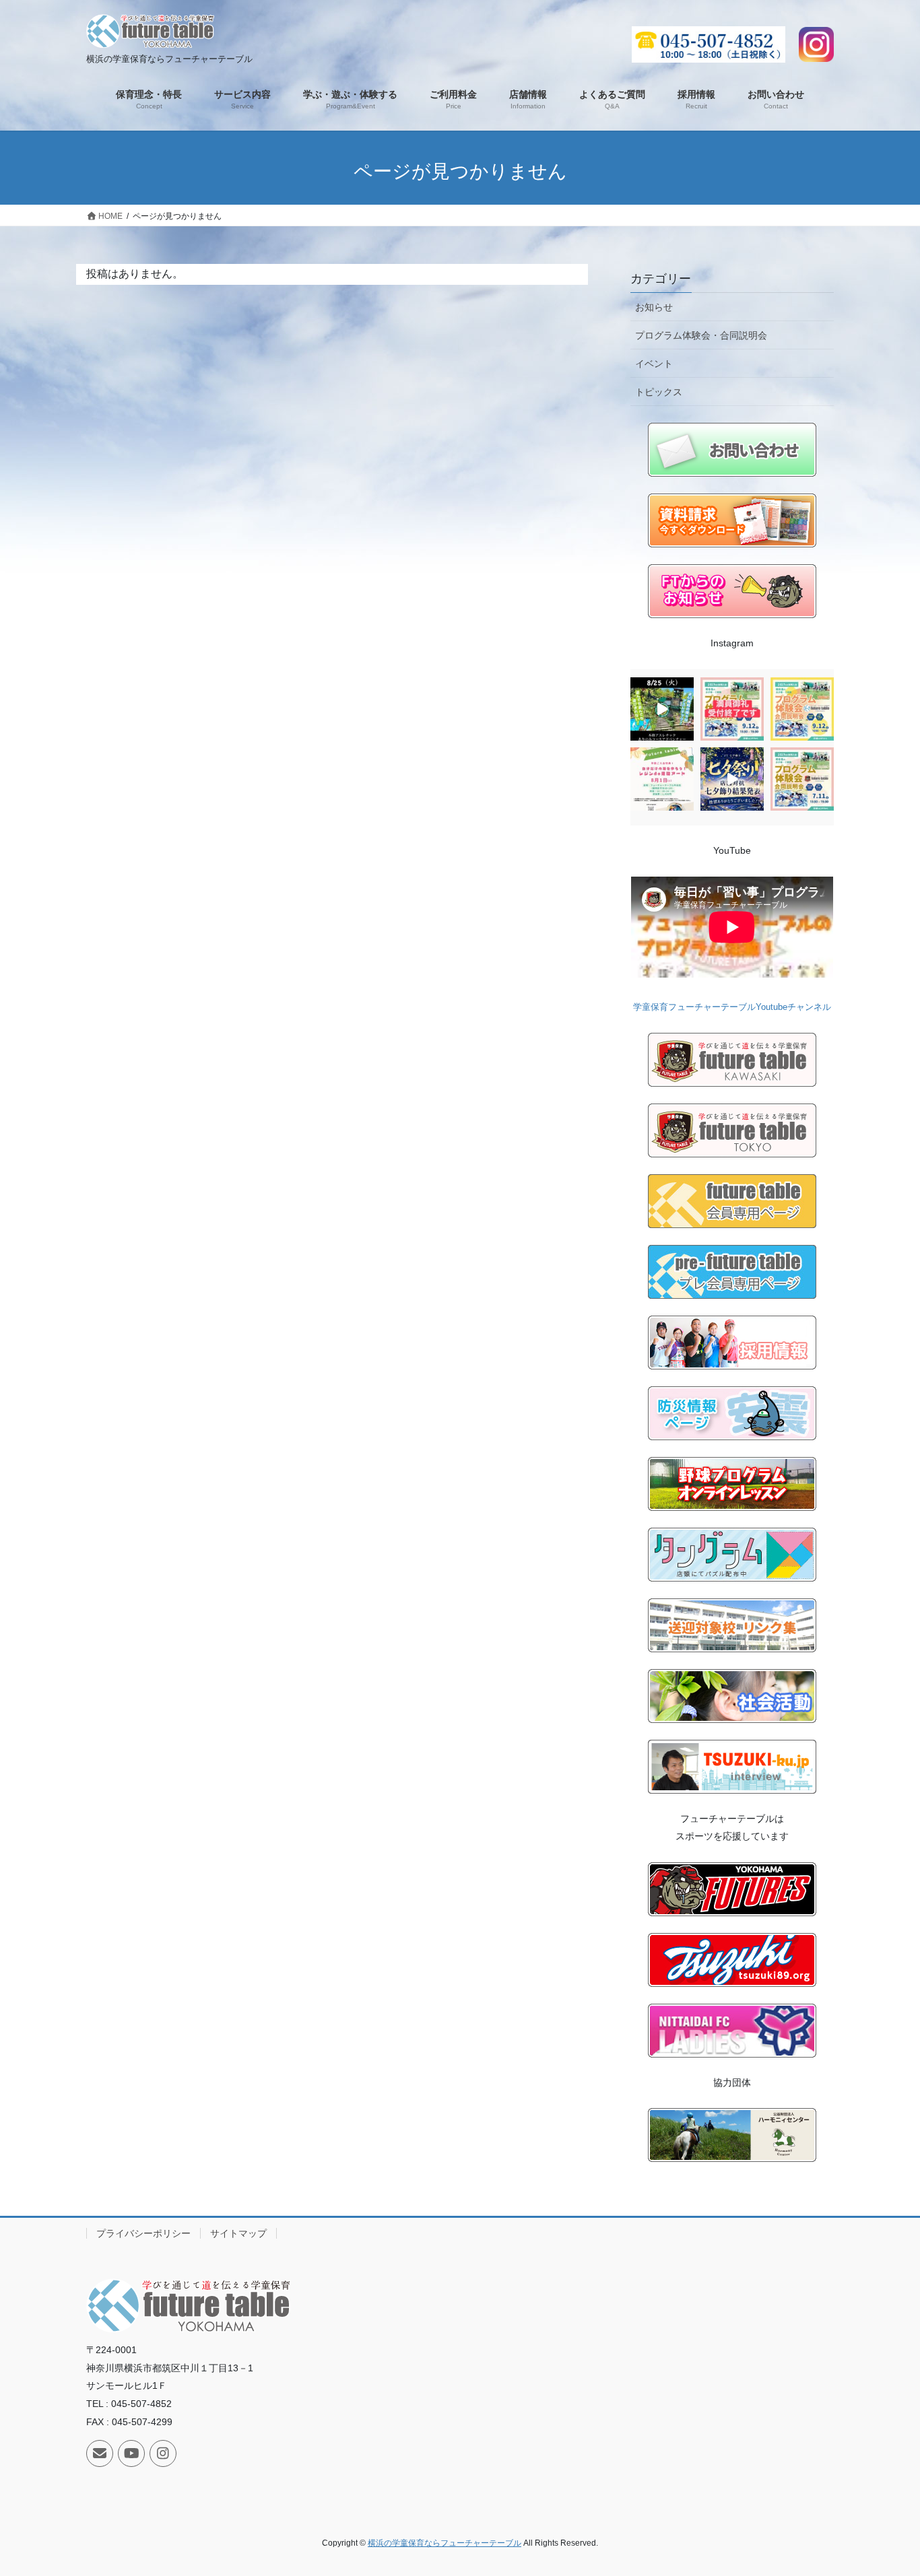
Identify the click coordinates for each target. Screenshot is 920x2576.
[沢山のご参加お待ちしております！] (662, 709)
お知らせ (654, 307)
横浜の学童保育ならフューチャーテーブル (445, 2543)
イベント (654, 364)
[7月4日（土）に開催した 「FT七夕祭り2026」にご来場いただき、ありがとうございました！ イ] (732, 779)
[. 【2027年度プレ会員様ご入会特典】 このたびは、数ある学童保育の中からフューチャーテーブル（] (662, 779)
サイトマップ (238, 2233)
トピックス (659, 392)
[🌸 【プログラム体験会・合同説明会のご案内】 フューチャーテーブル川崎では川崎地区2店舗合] (732, 709)
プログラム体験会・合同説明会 (701, 335)
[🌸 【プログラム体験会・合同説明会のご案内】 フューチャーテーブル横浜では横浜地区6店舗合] (802, 709)
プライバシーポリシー (143, 2233)
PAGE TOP (886, 2487)
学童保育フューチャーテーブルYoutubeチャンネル (732, 1007)
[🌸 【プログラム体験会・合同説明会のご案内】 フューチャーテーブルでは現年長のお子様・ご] (802, 779)
